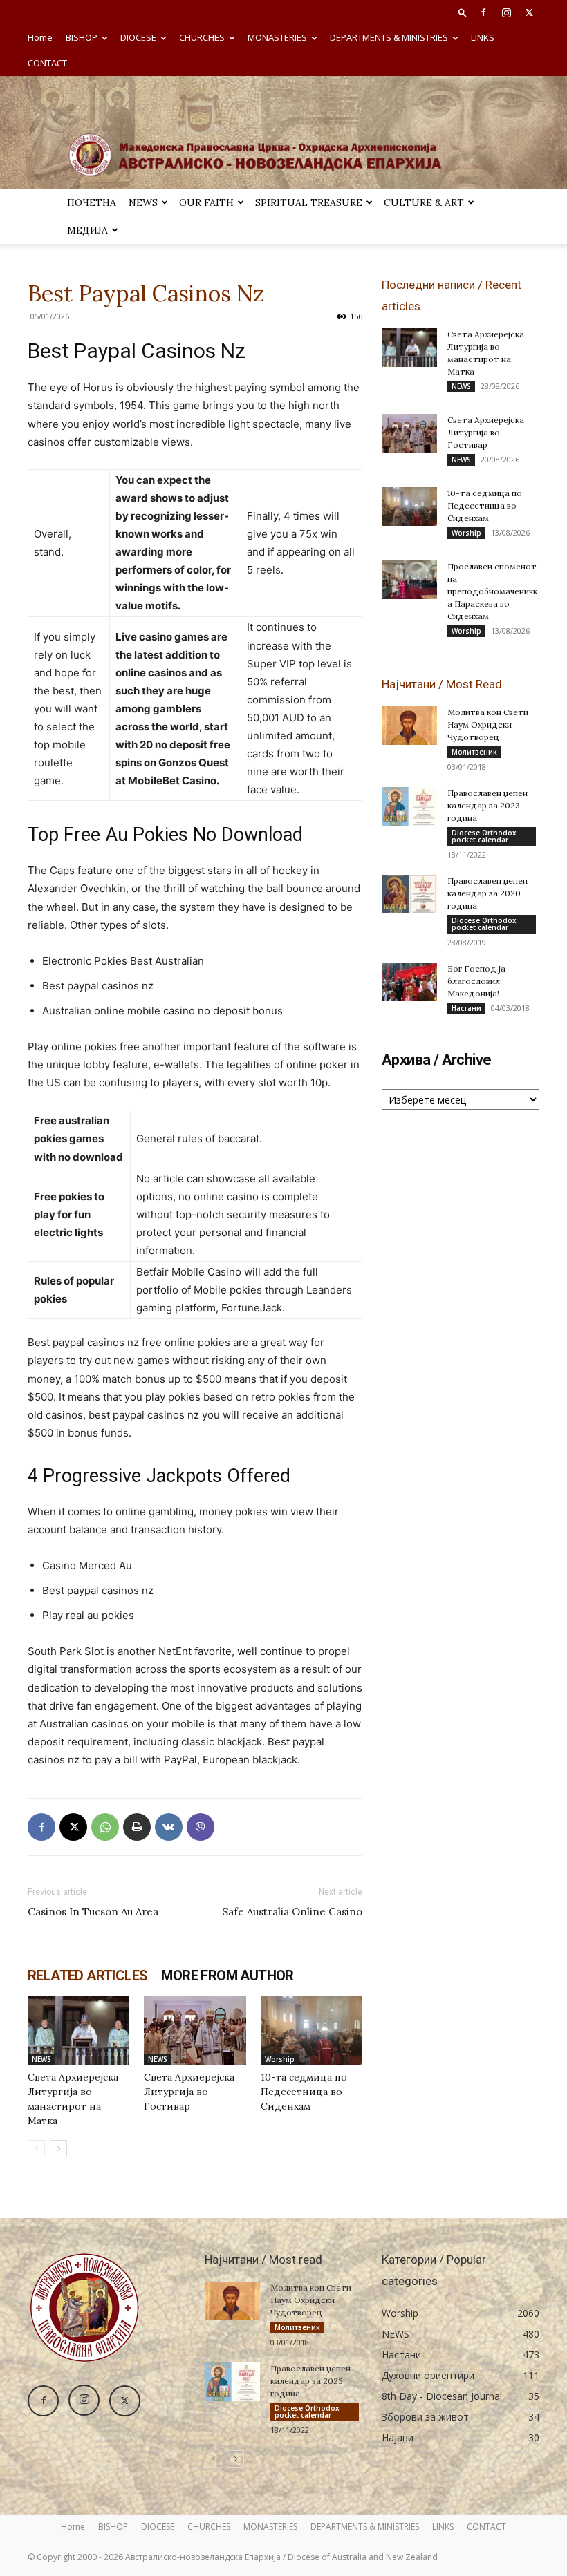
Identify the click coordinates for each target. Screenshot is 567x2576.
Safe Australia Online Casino (292, 1912)
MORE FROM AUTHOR (227, 1976)
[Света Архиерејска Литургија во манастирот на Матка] (78, 2030)
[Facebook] (483, 12)
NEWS (143, 202)
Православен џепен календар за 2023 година (487, 805)
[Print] (137, 1827)
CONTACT (47, 63)
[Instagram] (506, 12)
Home (40, 37)
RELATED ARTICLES (87, 1976)
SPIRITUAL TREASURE (309, 202)
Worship (280, 2059)
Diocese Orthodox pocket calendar (484, 836)
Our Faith (206, 202)
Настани (466, 1008)
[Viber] (201, 1827)
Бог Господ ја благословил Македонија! (476, 981)
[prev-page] (36, 2149)
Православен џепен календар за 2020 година (487, 893)
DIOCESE (138, 37)
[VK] (169, 1827)
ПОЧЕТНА (92, 202)
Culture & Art (424, 202)
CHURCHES (202, 37)
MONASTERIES (277, 37)
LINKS (483, 37)
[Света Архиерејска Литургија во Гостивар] (195, 2030)
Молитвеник (474, 752)
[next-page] (58, 2149)
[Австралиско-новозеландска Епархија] (283, 132)
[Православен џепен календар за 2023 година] (409, 806)
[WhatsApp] (105, 1827)
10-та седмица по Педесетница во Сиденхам (304, 2092)
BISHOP (82, 37)
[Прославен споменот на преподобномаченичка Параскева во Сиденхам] (409, 580)
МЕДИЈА (87, 230)
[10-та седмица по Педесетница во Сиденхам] (312, 2030)
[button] (463, 12)
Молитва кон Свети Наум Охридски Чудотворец (488, 724)
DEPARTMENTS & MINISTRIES (389, 37)
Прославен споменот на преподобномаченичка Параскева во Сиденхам (492, 591)
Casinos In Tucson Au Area (93, 1912)
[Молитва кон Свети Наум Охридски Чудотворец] (409, 726)
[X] (529, 12)
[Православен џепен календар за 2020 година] (409, 894)
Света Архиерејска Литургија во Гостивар (189, 2092)
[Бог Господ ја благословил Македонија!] (409, 982)
